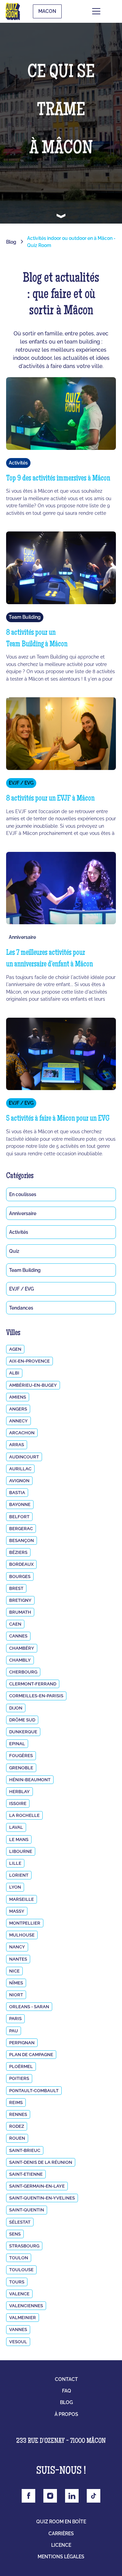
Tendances (21, 1308)
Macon (47, 11)
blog (66, 2402)
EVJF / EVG (22, 1289)
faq (67, 2391)
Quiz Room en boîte (61, 2522)
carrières (61, 2534)
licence (61, 2545)
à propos (66, 2414)
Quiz (14, 1251)
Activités (19, 1232)
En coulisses (23, 1194)
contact (66, 2379)
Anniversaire (23, 1213)
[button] (106, 11)
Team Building (25, 1270)
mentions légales (61, 2557)
